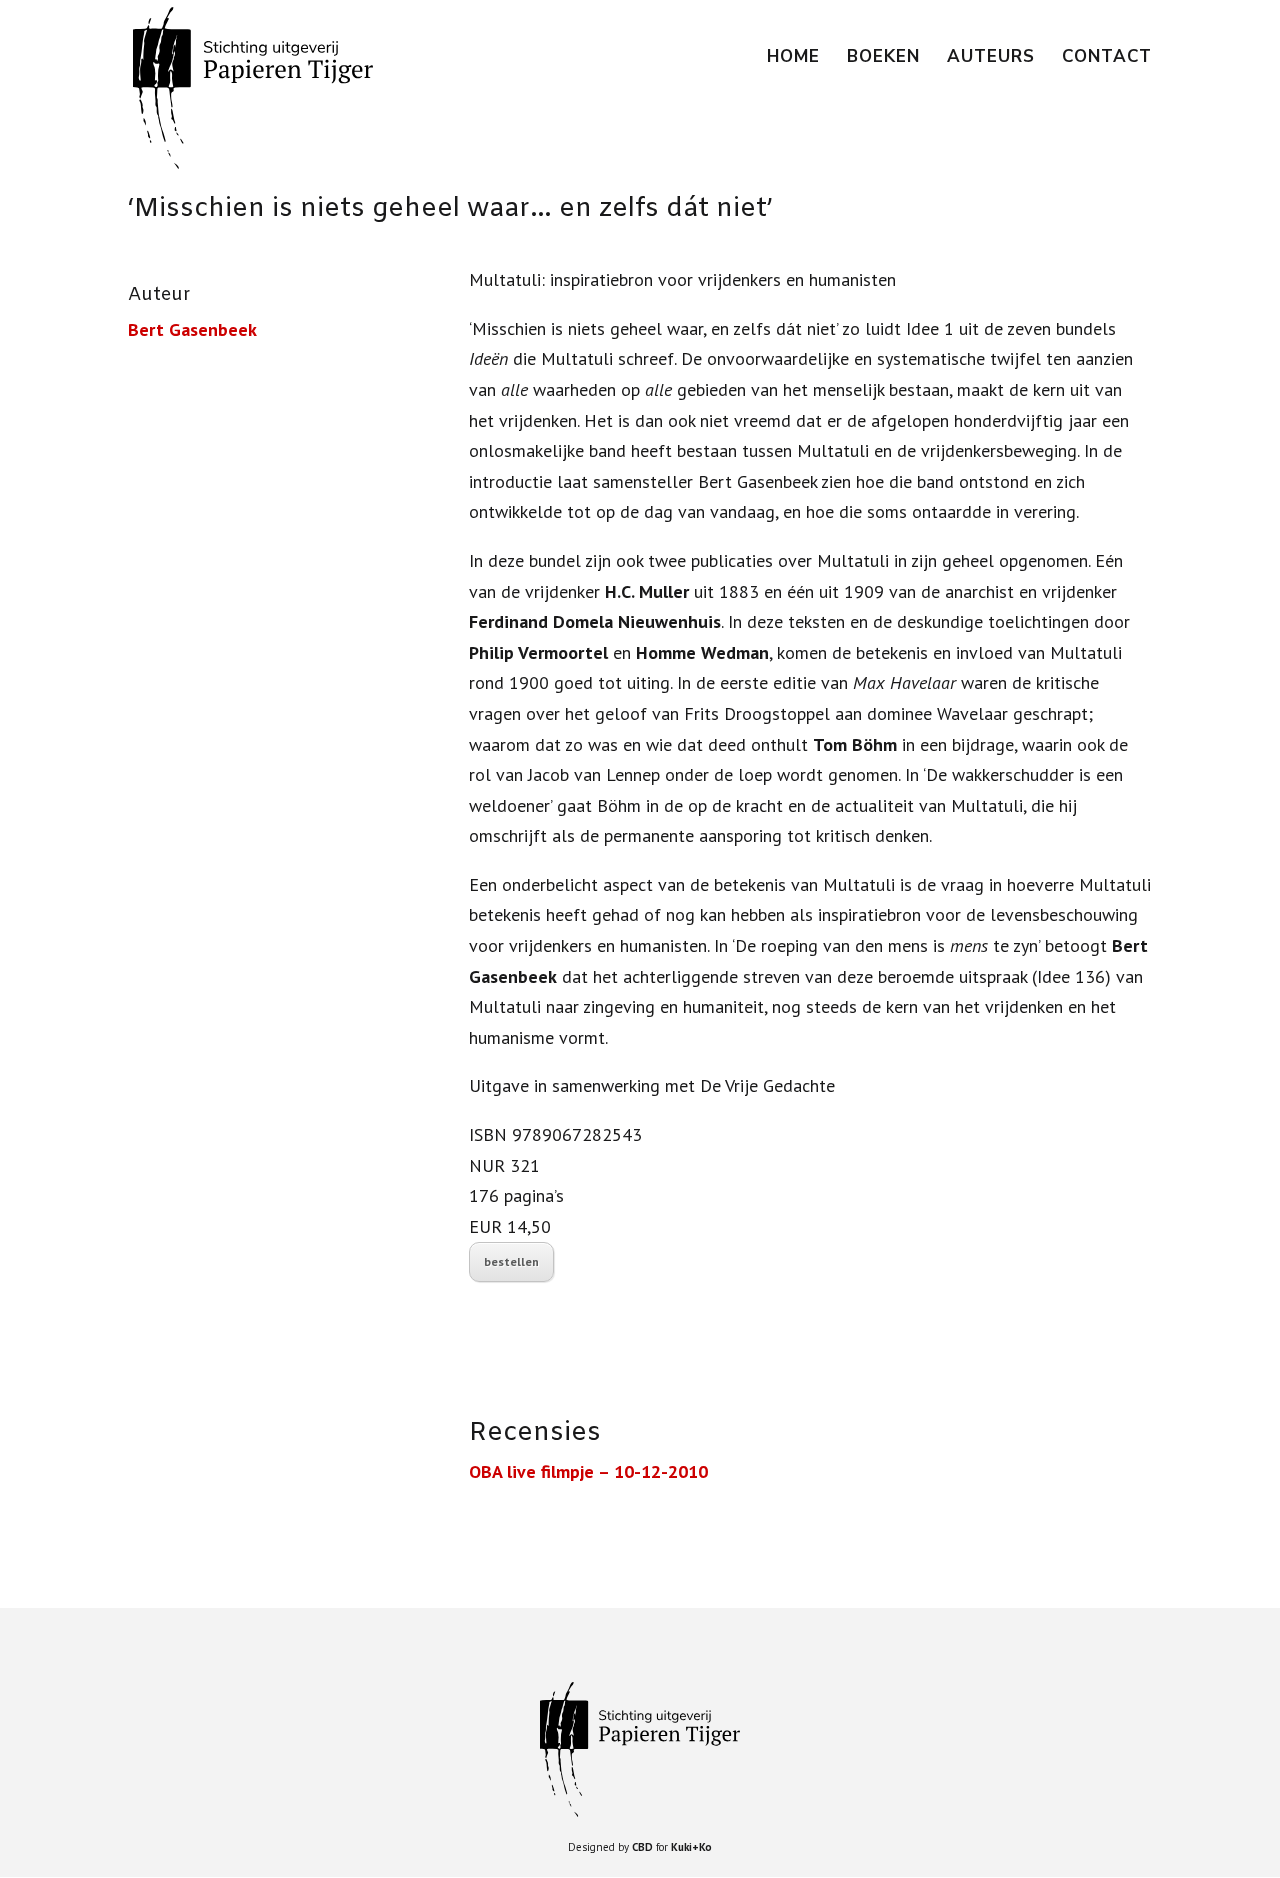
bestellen (511, 1261)
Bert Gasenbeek (192, 329)
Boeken (883, 59)
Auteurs (991, 59)
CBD (642, 1847)
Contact (1107, 59)
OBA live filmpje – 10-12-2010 (588, 1471)
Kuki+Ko (691, 1847)
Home (793, 59)
